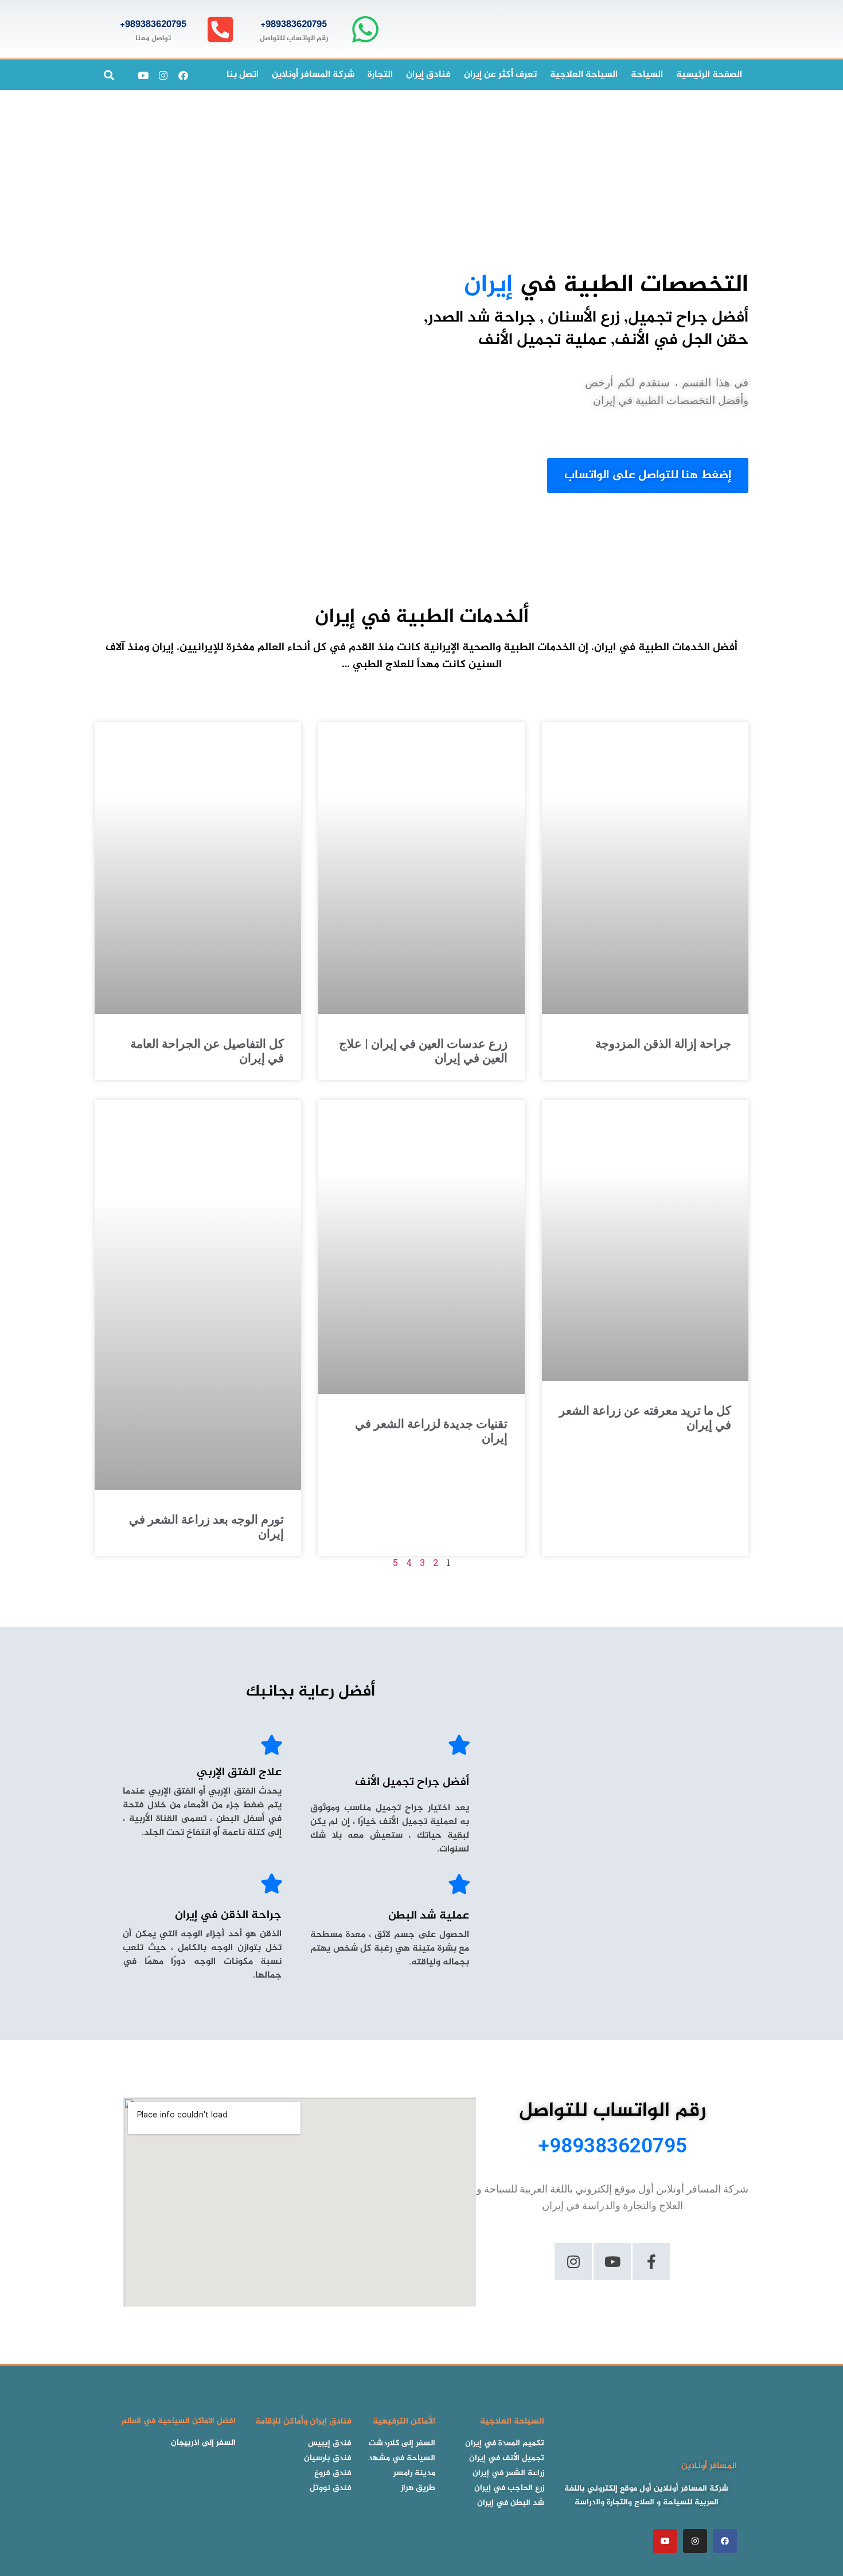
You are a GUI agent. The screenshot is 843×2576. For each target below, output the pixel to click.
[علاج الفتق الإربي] (272, 1745)
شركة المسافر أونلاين (313, 75)
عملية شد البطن (429, 1916)
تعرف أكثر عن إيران (500, 75)
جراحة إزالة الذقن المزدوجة (663, 1044)
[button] (109, 75)
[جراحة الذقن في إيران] (272, 1883)
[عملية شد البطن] (459, 1884)
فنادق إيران (428, 75)
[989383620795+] (365, 30)
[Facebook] (183, 75)
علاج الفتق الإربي (239, 1773)
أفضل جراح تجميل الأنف (412, 1782)
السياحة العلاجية (584, 75)
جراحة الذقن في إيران (228, 1915)
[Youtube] (143, 75)
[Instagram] (163, 75)
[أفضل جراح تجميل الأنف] (459, 1745)
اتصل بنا (243, 75)
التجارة (380, 75)
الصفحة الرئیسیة (709, 75)
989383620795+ (294, 25)
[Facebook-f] (651, 2262)
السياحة (647, 75)
